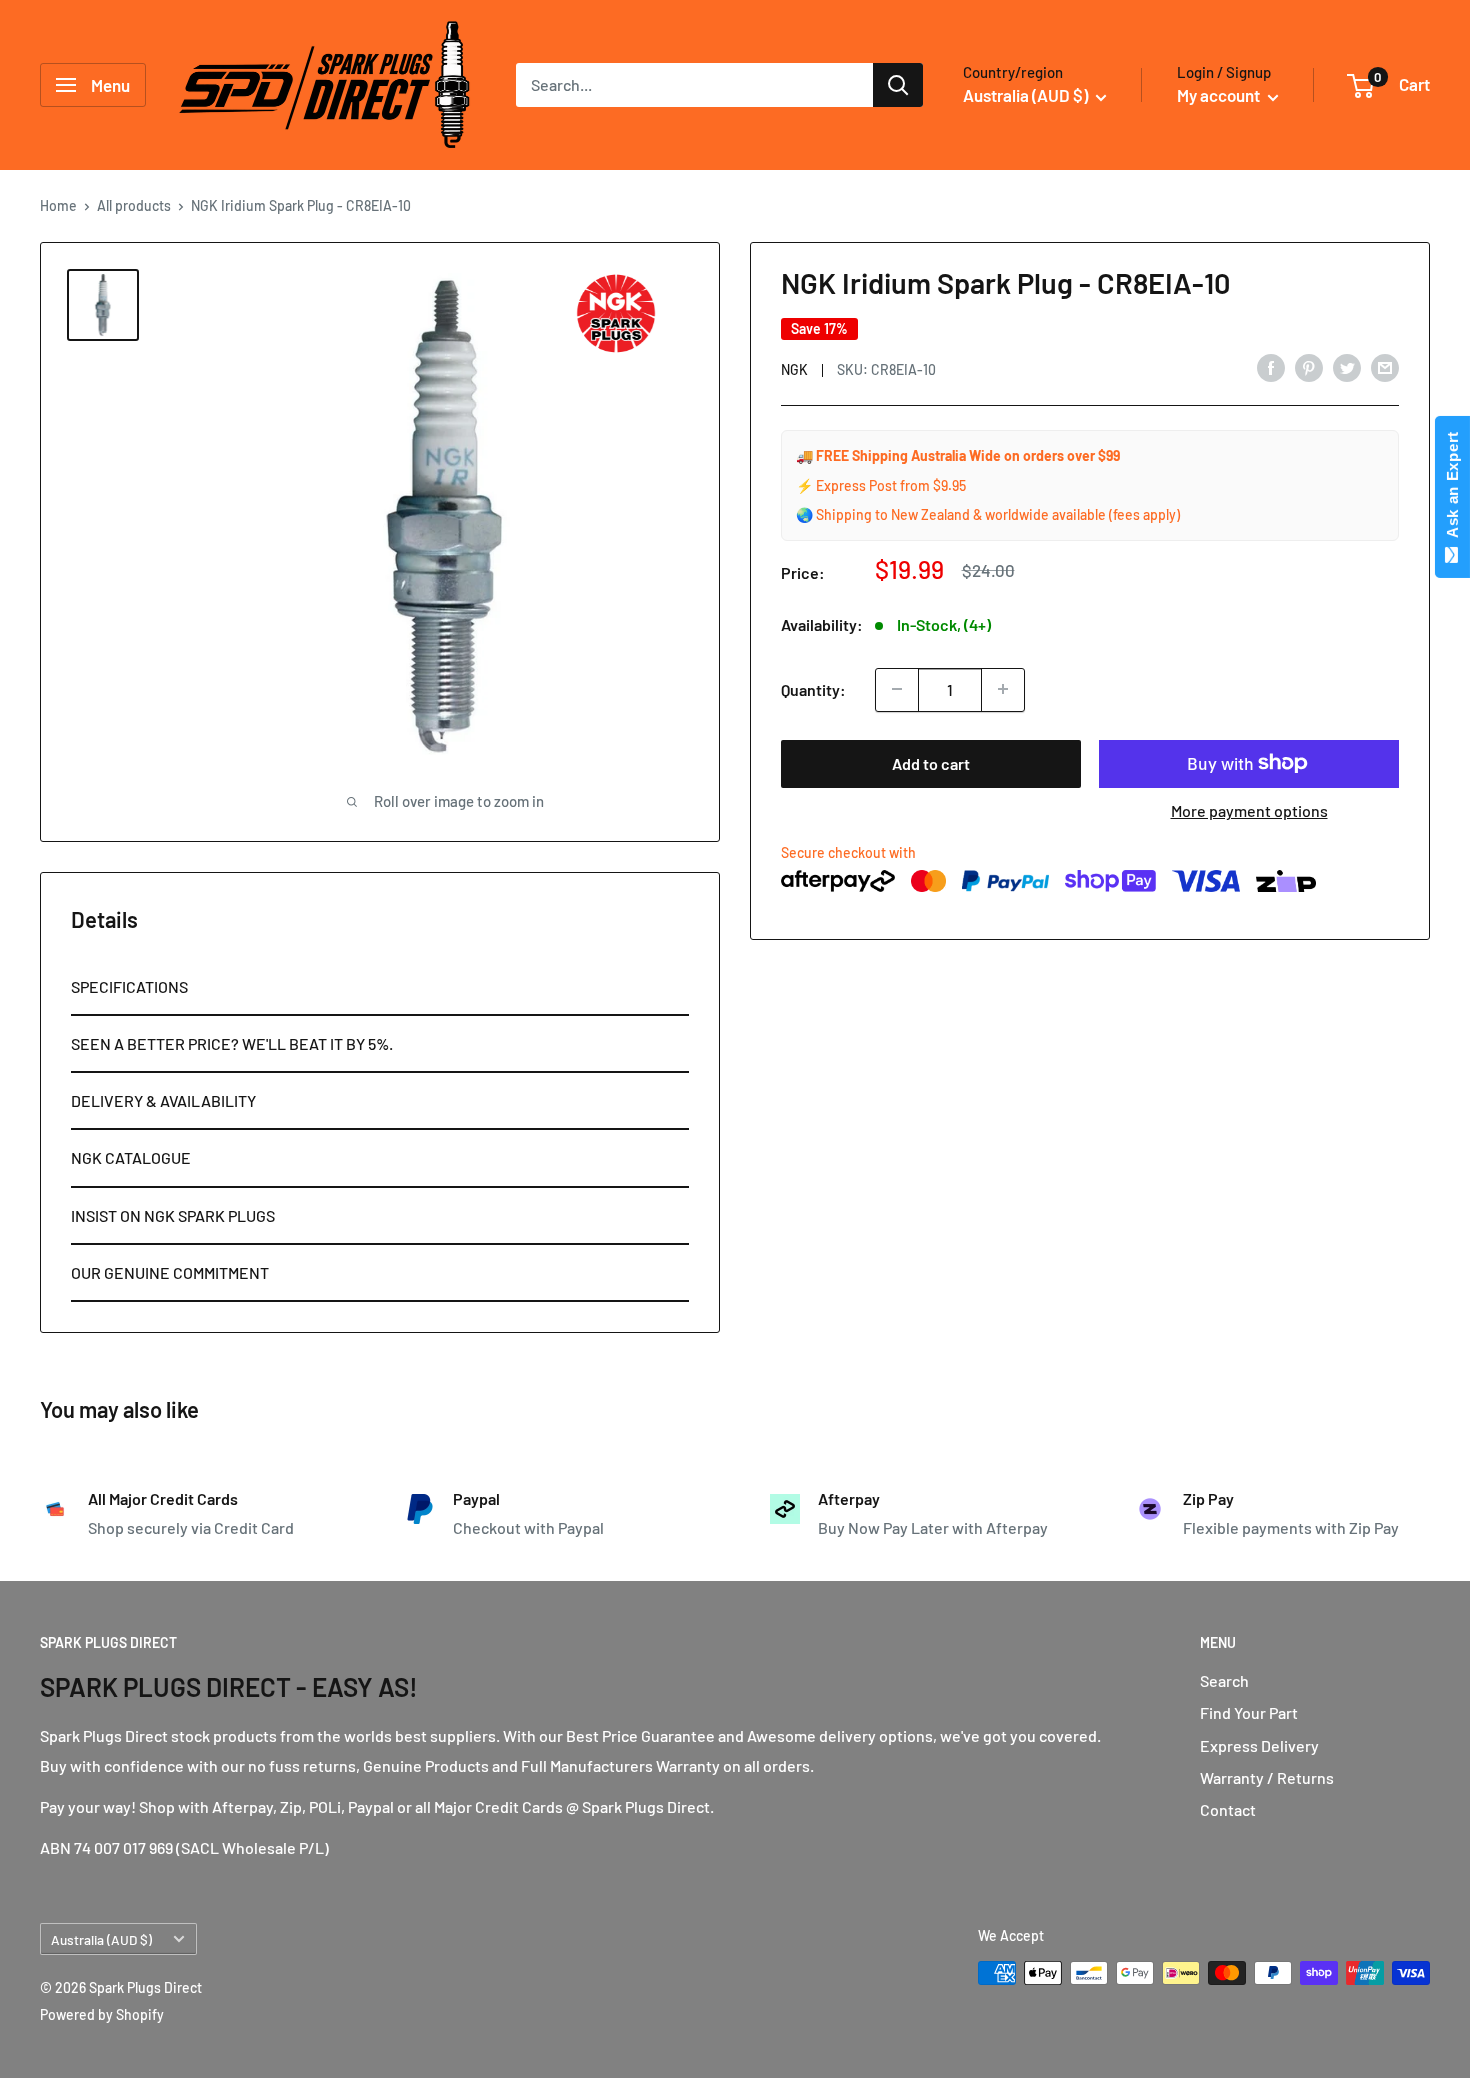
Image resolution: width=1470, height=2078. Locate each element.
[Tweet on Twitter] (1347, 366)
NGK (794, 368)
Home (58, 205)
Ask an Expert (1452, 489)
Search (1224, 1680)
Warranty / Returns (1267, 1777)
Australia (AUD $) (101, 1939)
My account (1220, 95)
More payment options (1249, 809)
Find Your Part (1249, 1712)
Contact (1228, 1809)
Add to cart (931, 762)
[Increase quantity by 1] (1003, 689)
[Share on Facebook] (1271, 366)
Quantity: (813, 688)
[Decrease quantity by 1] (897, 689)
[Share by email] (1385, 366)
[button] (380, 987)
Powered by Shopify (102, 2014)
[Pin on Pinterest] (1309, 366)
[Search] (898, 85)
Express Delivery (1259, 1745)
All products (134, 205)
